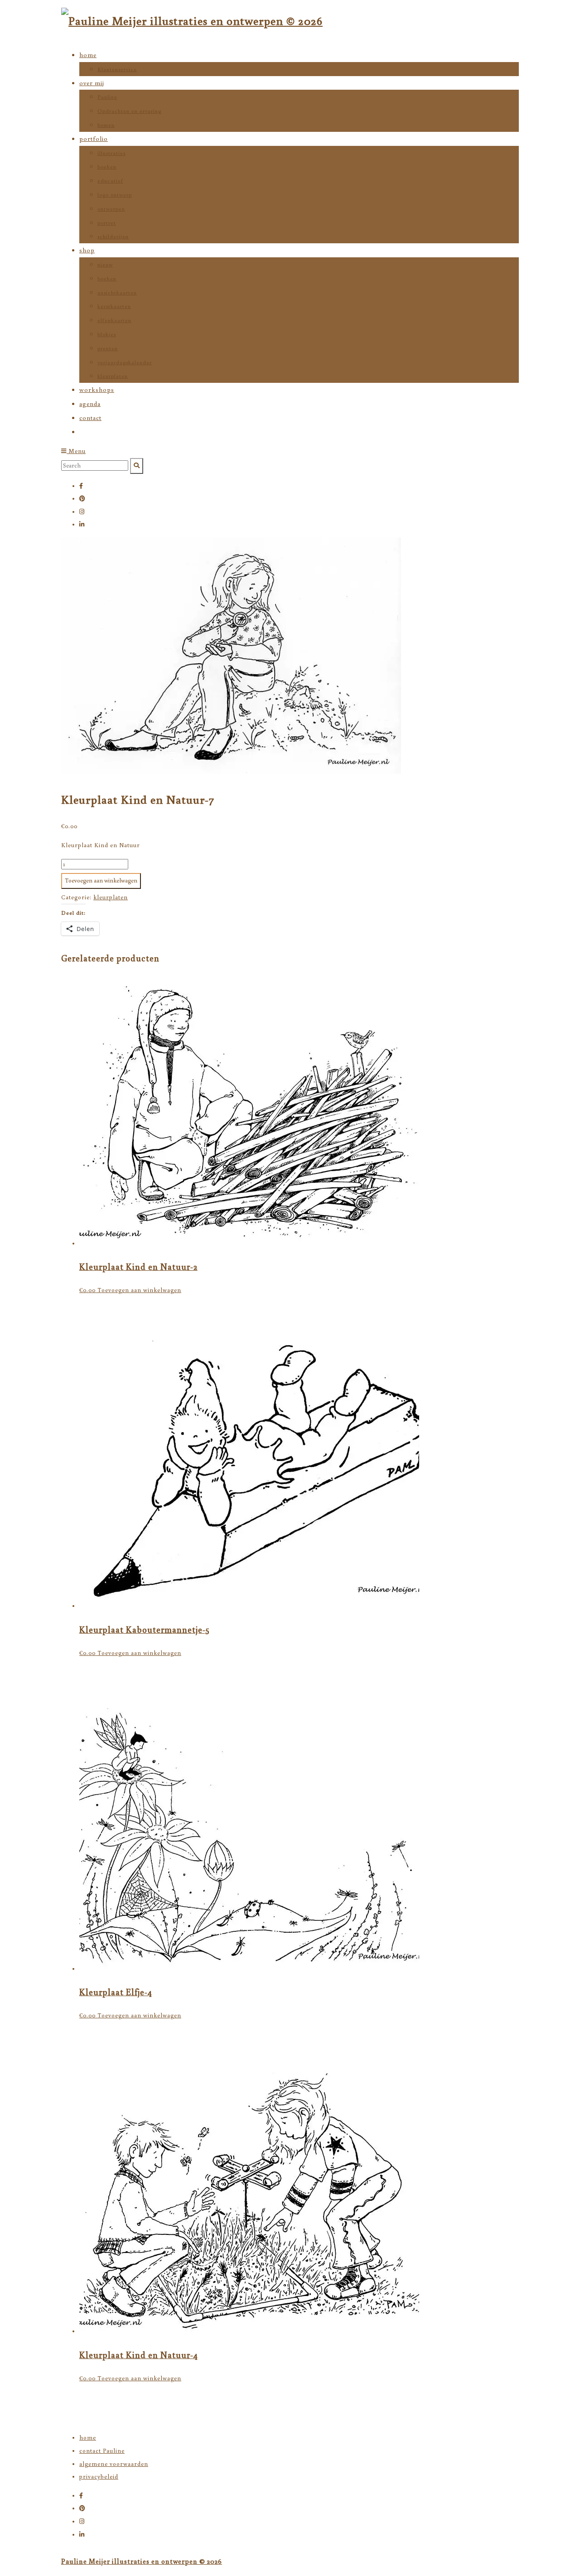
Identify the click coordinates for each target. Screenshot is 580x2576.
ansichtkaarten (117, 292)
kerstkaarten (114, 306)
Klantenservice (117, 69)
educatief (110, 181)
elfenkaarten (114, 320)
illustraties (111, 153)
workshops (97, 390)
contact (90, 418)
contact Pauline (102, 2451)
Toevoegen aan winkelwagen (101, 880)
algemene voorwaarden (114, 2464)
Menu (76, 451)
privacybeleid (99, 2477)
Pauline (107, 97)
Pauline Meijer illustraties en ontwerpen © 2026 (142, 2561)
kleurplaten (113, 376)
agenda (90, 404)
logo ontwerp (115, 195)
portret (107, 223)
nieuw (105, 264)
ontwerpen (111, 209)
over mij (92, 83)
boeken (107, 166)
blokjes (107, 334)
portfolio (94, 139)
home (88, 55)
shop (87, 250)
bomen (106, 125)
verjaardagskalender (125, 362)
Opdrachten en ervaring (129, 111)
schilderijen (113, 236)
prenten (108, 348)
